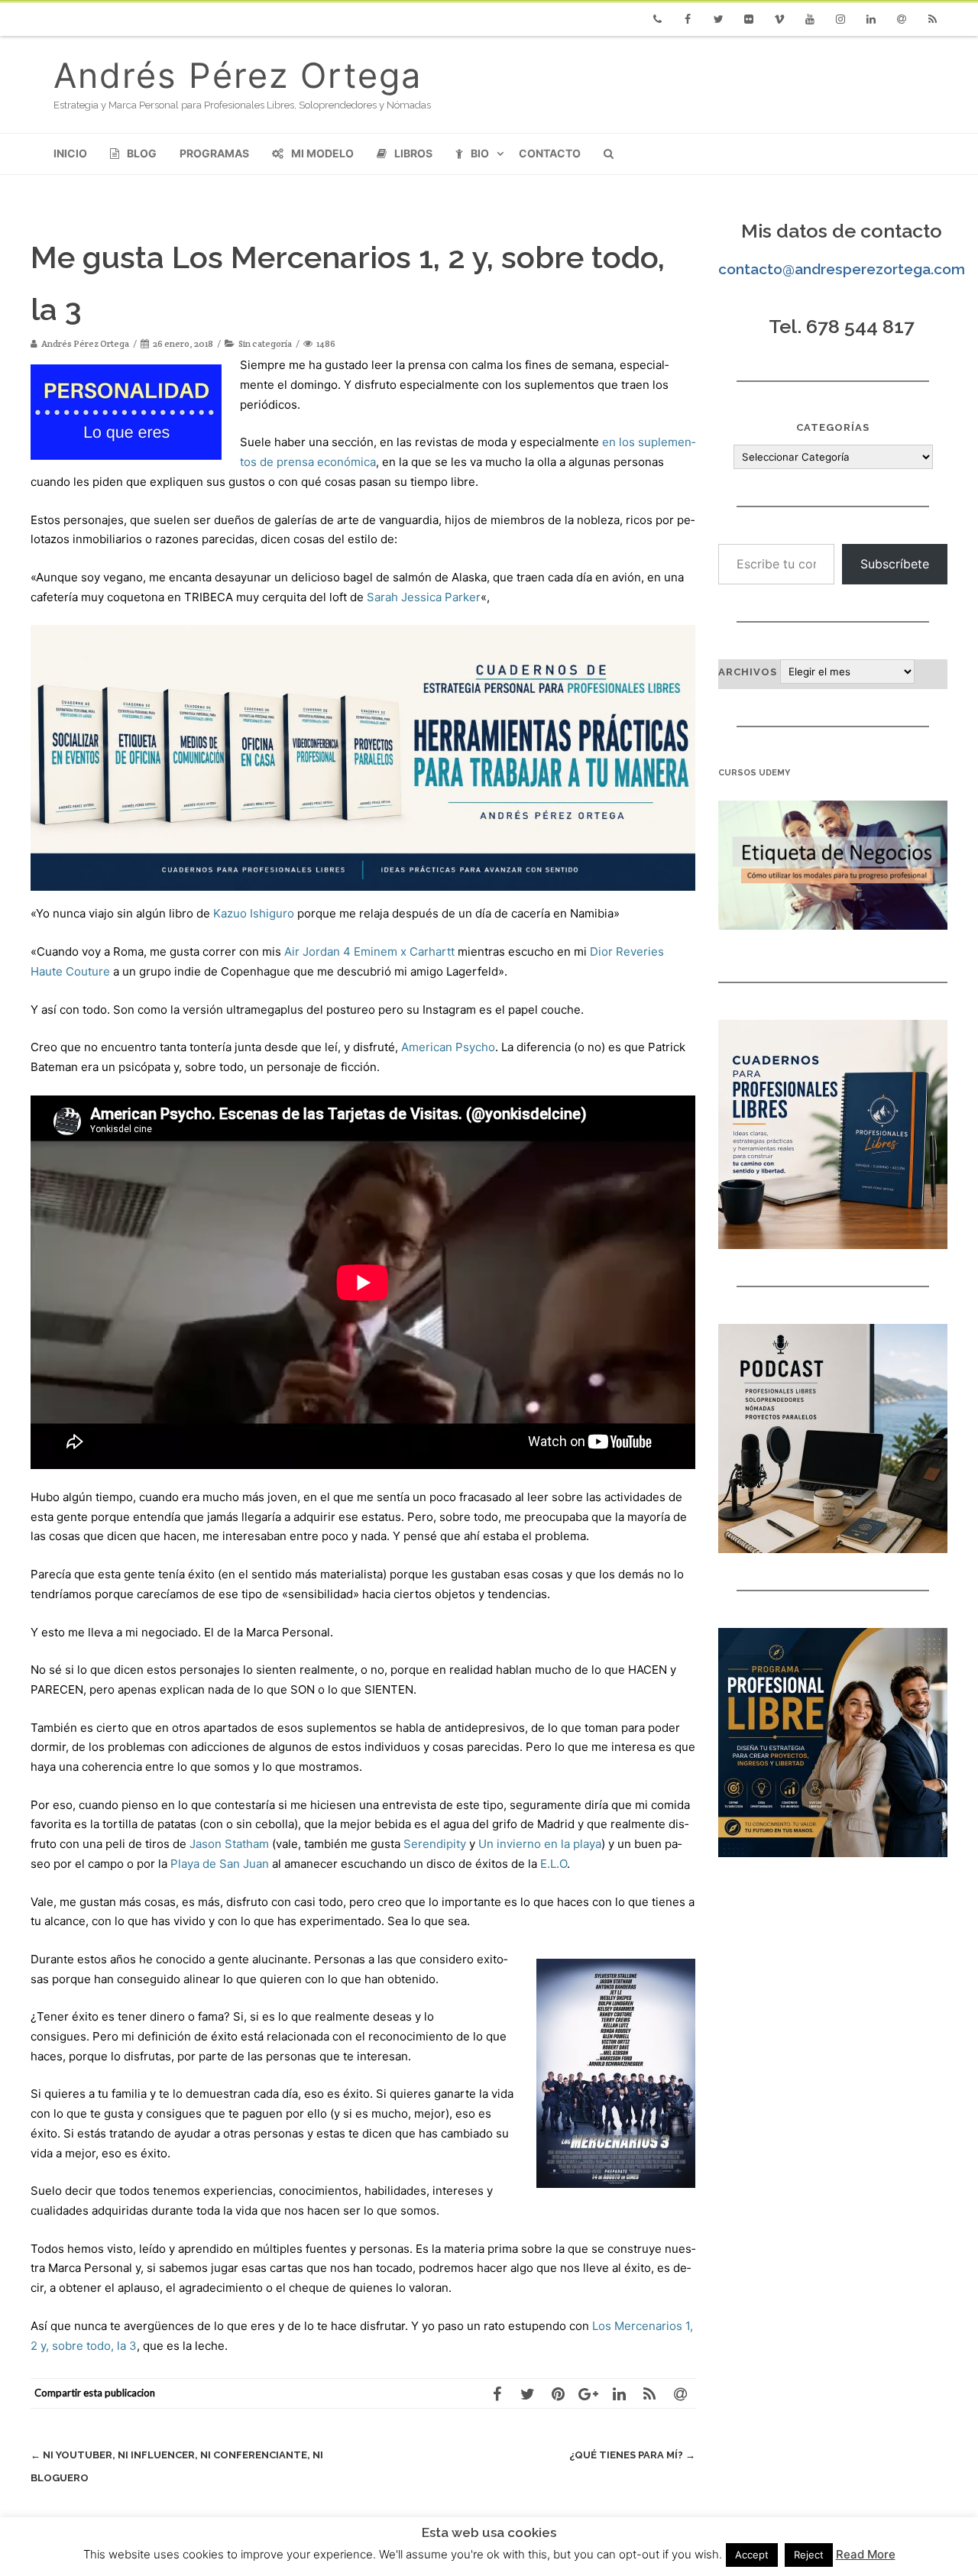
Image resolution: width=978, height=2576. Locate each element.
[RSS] (932, 19)
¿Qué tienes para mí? (632, 2455)
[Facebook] (688, 19)
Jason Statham (229, 1844)
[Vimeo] (779, 19)
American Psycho (448, 1047)
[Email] (902, 19)
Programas (214, 153)
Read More (866, 2554)
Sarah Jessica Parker (424, 597)
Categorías (833, 427)
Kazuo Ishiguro (254, 913)
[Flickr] (749, 19)
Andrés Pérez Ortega (238, 75)
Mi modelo (322, 153)
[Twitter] (718, 19)
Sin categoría (265, 343)
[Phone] (657, 19)
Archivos (748, 672)
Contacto (550, 153)
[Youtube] (810, 19)
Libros (413, 153)
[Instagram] (840, 19)
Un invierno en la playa (540, 1844)
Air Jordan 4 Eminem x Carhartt (369, 951)
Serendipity (435, 1844)
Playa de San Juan (220, 1864)
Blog (142, 153)
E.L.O (554, 1864)
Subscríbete (895, 564)
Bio (480, 153)
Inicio (70, 153)
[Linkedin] (871, 19)
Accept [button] (752, 2555)
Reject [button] (809, 2555)
